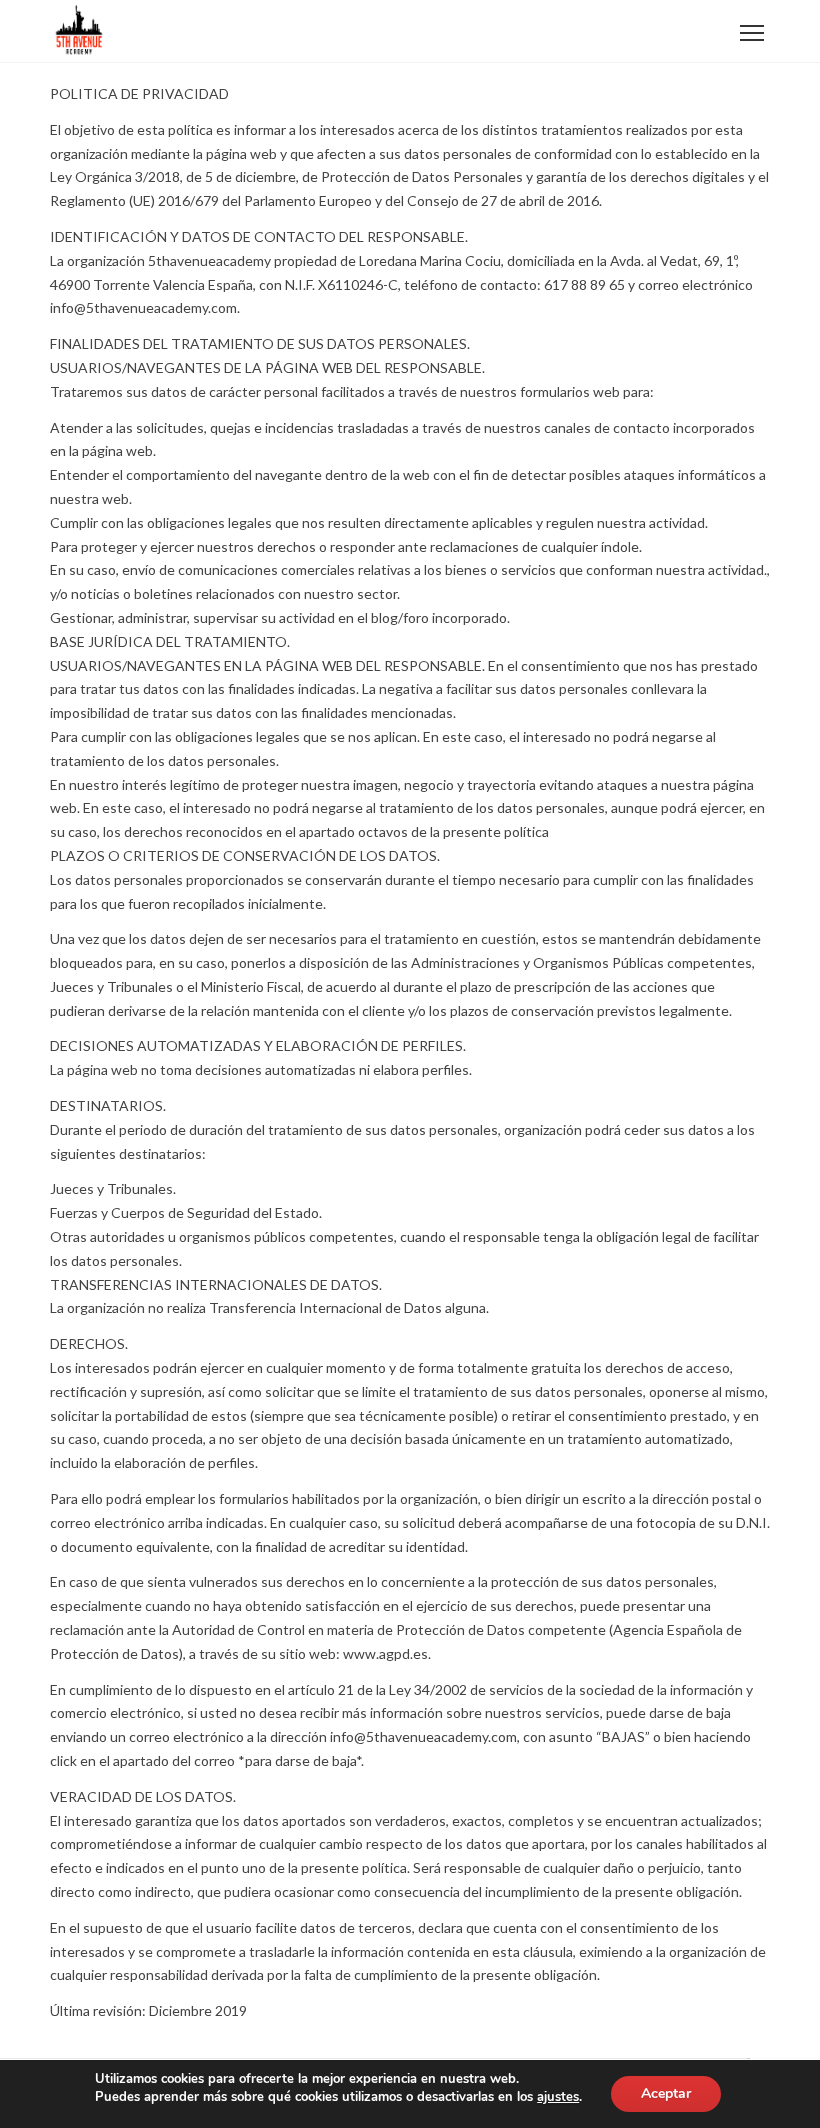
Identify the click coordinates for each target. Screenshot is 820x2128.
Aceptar (666, 2093)
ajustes (558, 2097)
